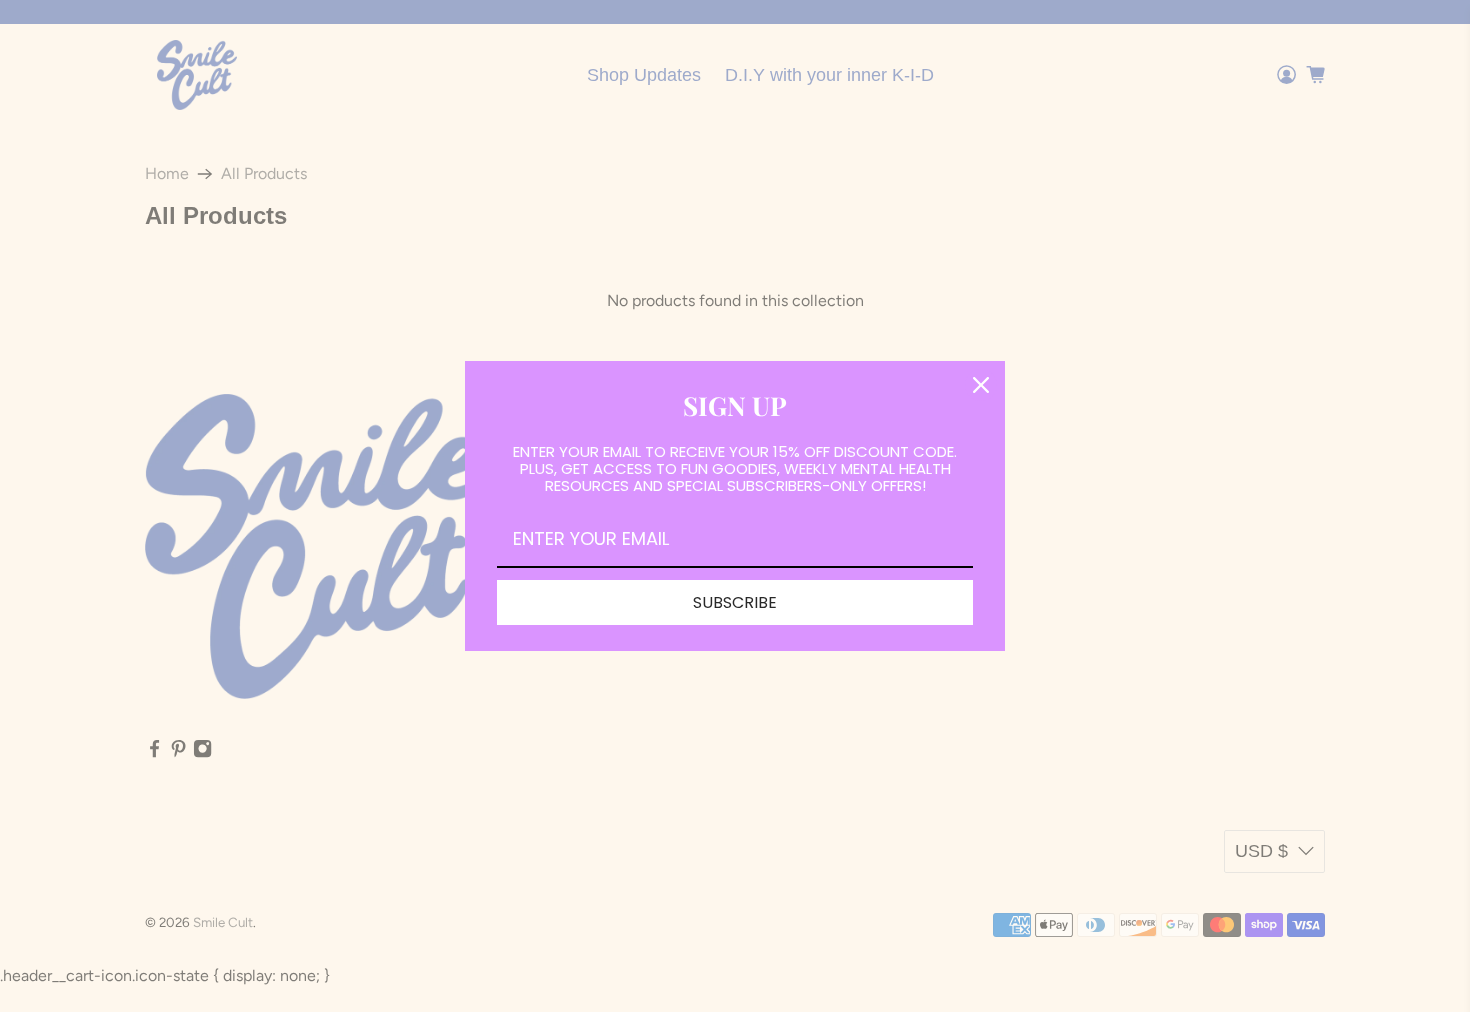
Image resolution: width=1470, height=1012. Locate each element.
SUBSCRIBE (735, 602)
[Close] (981, 385)
